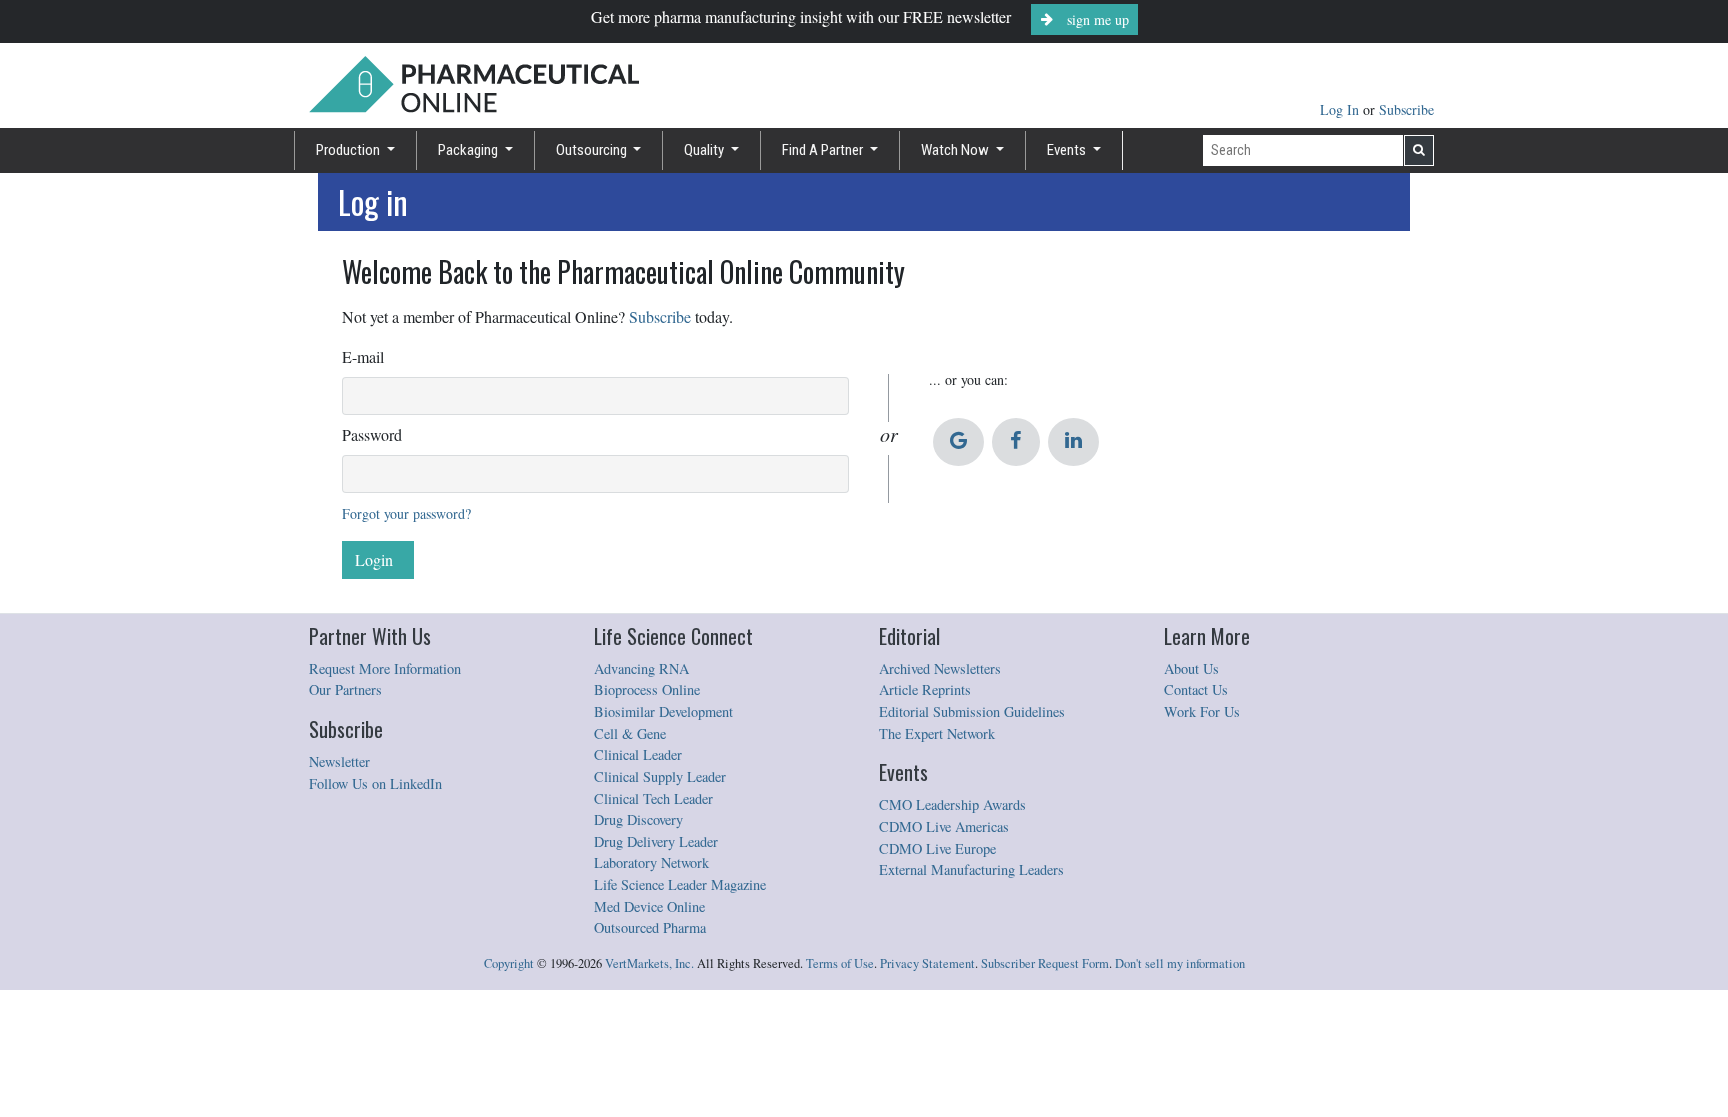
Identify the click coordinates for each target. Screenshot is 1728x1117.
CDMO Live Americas (944, 826)
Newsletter (339, 761)
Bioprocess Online (647, 689)
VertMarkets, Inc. (649, 963)
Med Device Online (649, 906)
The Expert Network (937, 733)
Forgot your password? (406, 513)
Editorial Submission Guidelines (972, 711)
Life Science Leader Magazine (680, 884)
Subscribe (1406, 109)
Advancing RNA (641, 668)
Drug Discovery (638, 819)
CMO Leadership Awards (952, 804)
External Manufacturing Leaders (971, 869)
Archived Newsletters (940, 668)
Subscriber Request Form (1045, 963)
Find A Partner (824, 150)
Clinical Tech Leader (653, 798)
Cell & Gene (630, 733)
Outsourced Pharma (650, 927)
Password (372, 434)
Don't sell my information (1180, 963)
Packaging (469, 150)
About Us (1191, 668)
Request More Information (385, 668)
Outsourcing (593, 150)
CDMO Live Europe (937, 848)
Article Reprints (925, 689)
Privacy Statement (927, 963)
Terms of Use (840, 963)
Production (349, 150)
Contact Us (1196, 689)
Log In (1341, 109)
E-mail (363, 356)
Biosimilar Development (663, 711)
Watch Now (956, 150)
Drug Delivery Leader (656, 841)
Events (1068, 150)
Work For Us (1202, 711)
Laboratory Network (651, 862)
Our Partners (345, 689)
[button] (958, 442)
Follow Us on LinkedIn (375, 783)
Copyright (509, 963)
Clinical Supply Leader (660, 776)
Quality (705, 150)
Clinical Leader (638, 754)
